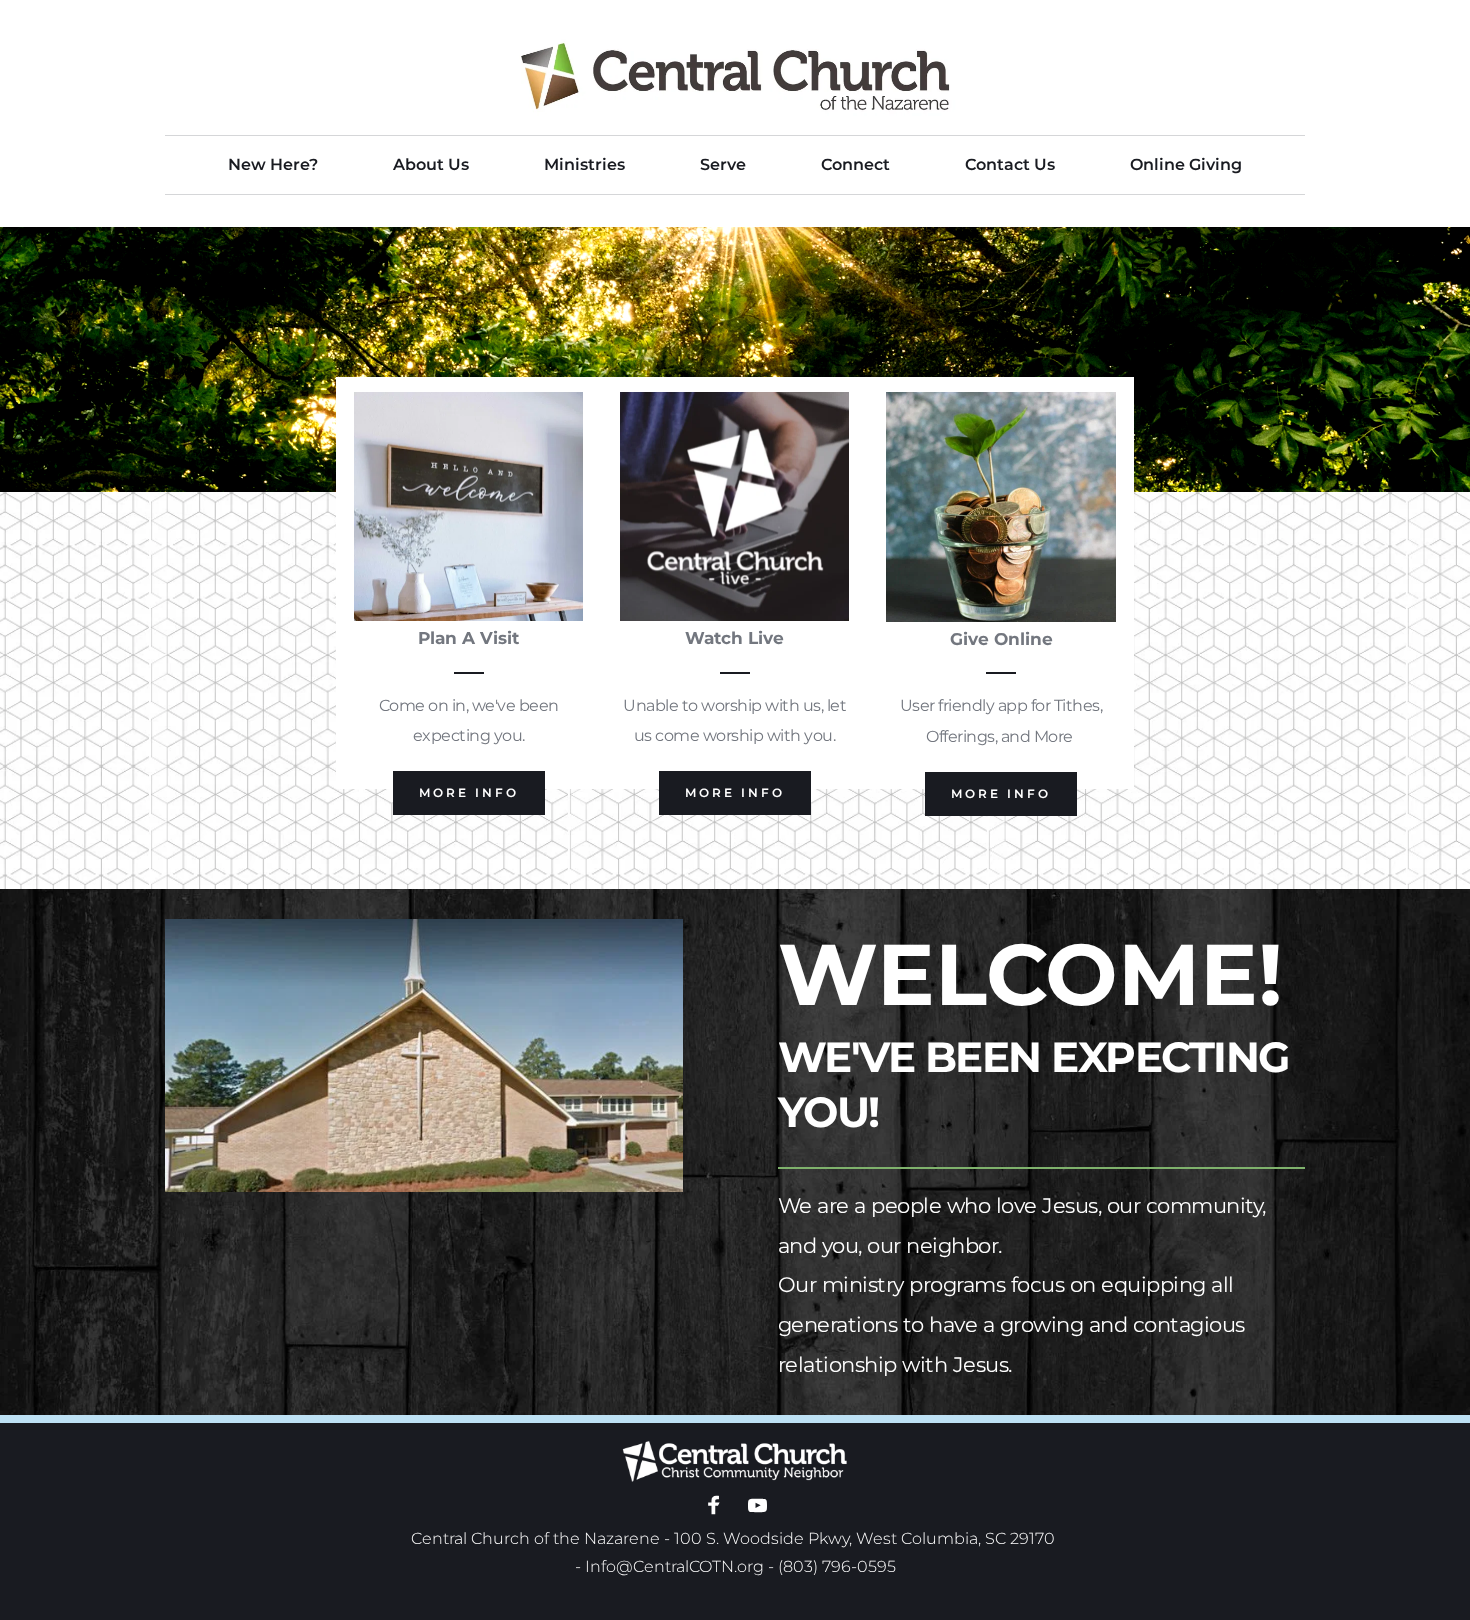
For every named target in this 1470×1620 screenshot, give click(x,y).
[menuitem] (273, 165)
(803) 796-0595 (837, 1566)
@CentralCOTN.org (690, 1566)
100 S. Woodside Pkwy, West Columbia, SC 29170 (864, 1538)
